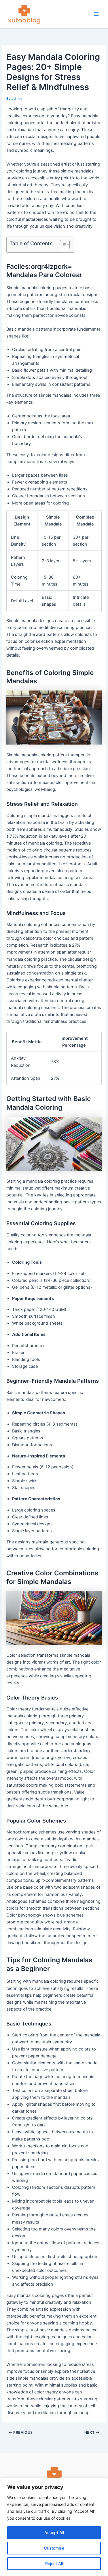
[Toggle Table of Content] (62, 245)
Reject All (54, 2563)
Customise (54, 2548)
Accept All (54, 2532)
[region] (54, 2527)
